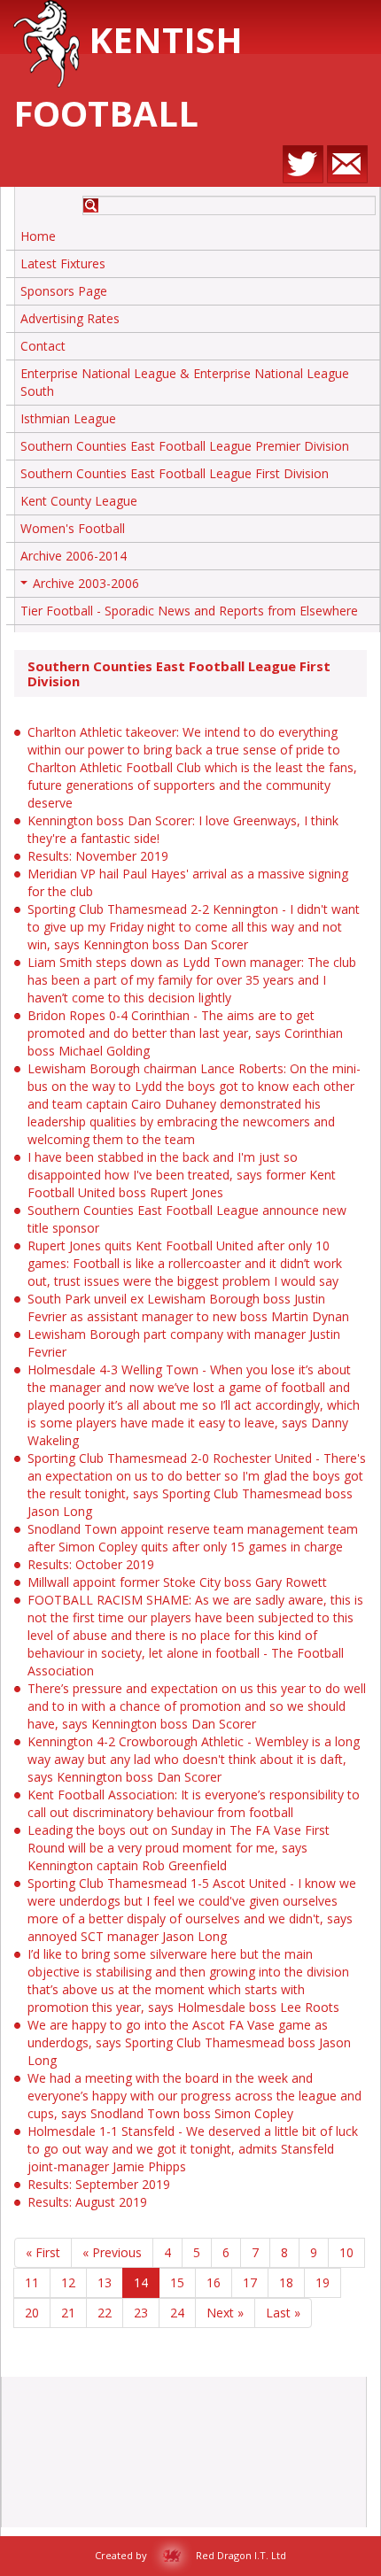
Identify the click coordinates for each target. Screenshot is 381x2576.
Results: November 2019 (98, 856)
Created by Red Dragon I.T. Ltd (190, 2555)
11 (32, 2282)
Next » (225, 2313)
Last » (283, 2313)
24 (177, 2313)
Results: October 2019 (91, 1564)
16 (214, 2282)
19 (323, 2282)
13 (105, 2282)
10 (346, 2252)
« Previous (112, 2252)
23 (141, 2313)
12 (68, 2282)
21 (68, 2313)
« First (43, 2252)
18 (286, 2282)
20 (32, 2313)
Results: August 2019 (87, 2202)
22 (105, 2313)
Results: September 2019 (99, 2184)
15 (177, 2282)
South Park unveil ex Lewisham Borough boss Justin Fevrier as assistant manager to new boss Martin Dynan (188, 1307)
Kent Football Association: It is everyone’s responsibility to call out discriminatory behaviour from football (194, 1803)
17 (250, 2282)
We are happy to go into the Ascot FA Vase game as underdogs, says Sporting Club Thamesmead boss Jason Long (189, 2042)
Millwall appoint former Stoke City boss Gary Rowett (177, 1582)
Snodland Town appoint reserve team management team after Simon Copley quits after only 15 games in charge (193, 1538)
